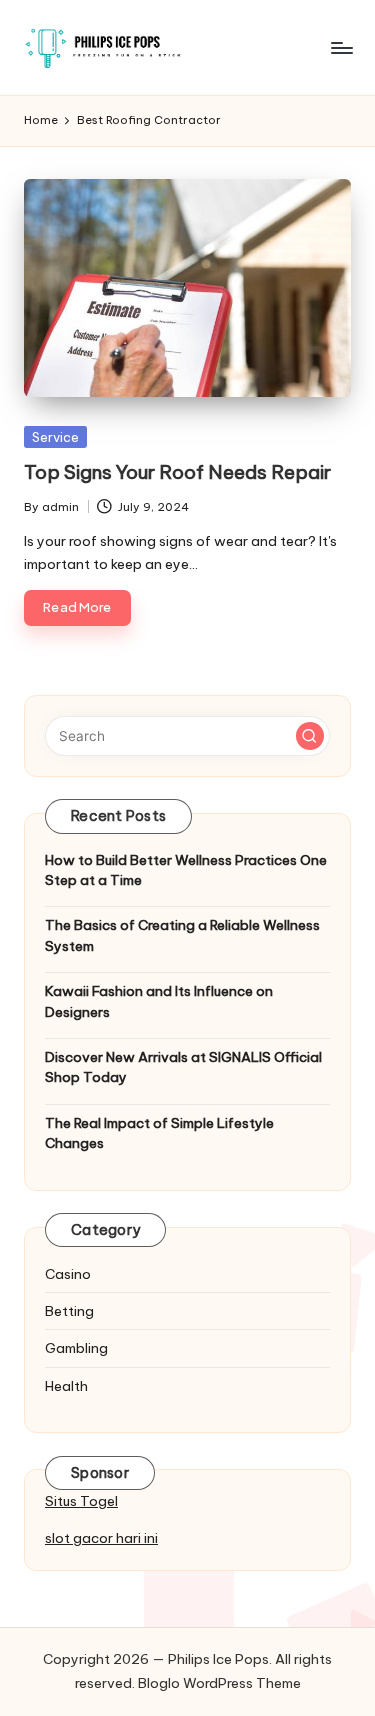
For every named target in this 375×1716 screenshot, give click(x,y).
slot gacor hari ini (101, 1538)
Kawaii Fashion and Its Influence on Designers (159, 1001)
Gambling (76, 1348)
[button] (310, 736)
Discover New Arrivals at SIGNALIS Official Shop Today (183, 1067)
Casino (68, 1274)
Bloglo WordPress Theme (219, 1683)
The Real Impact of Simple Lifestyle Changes (159, 1133)
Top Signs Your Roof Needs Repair (177, 472)
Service (55, 437)
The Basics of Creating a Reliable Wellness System (182, 935)
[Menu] (341, 47)
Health (66, 1386)
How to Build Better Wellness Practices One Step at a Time (186, 870)
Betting (69, 1311)
